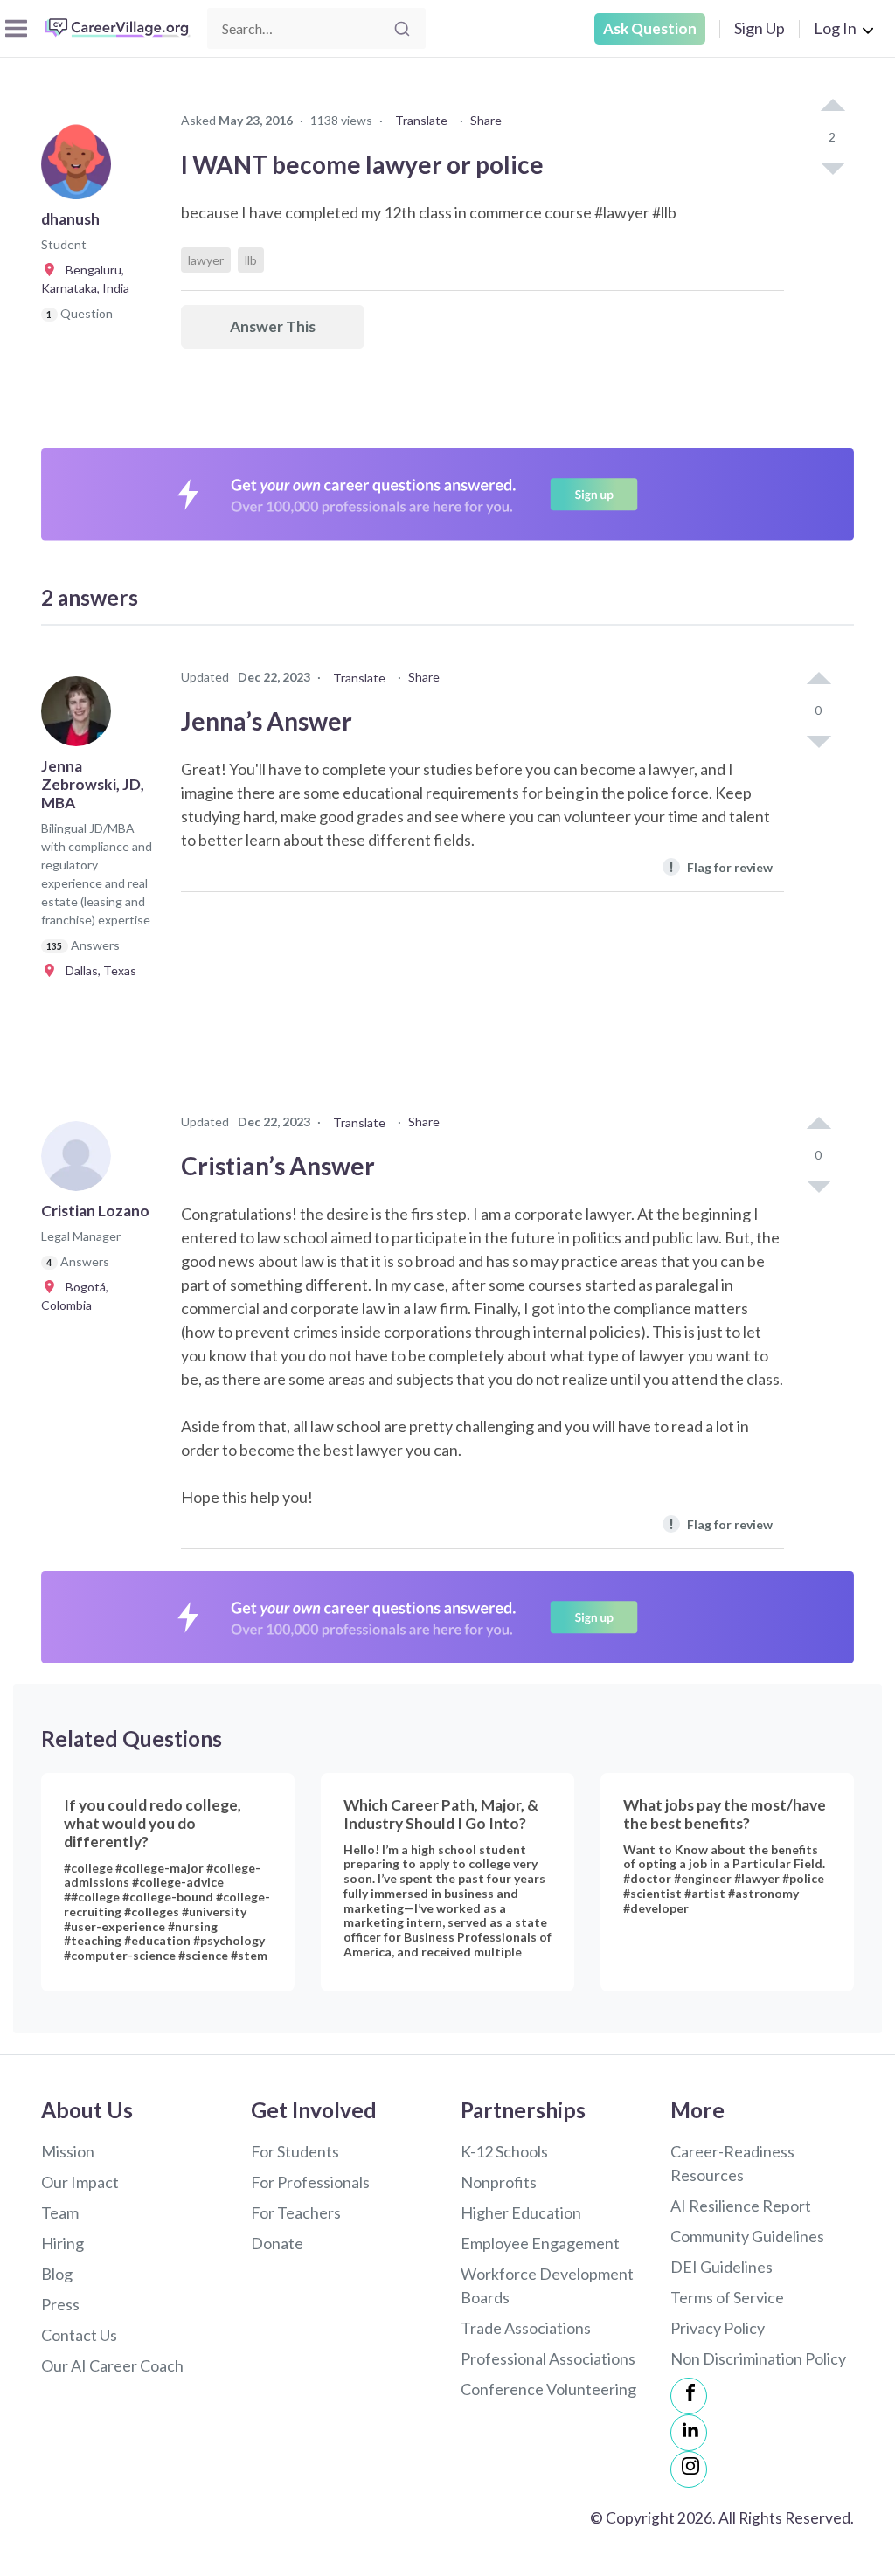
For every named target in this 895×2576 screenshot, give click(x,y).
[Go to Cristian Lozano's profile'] (80, 1161)
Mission (68, 2151)
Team (60, 2212)
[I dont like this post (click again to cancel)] (832, 167)
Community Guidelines (747, 2236)
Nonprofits (499, 2182)
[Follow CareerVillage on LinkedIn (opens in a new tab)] (689, 2433)
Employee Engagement (540, 2243)
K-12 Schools (504, 2151)
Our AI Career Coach (112, 2365)
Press (60, 2304)
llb (251, 260)
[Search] (402, 29)
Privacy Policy (718, 2328)
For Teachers (296, 2212)
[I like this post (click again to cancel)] (832, 107)
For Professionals (310, 2182)
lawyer (206, 260)
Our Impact (80, 2182)
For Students (295, 2151)
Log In (835, 28)
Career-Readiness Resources (732, 2163)
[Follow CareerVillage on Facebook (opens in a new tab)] (689, 2396)
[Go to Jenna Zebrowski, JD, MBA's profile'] (80, 717)
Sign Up (760, 28)
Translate (421, 120)
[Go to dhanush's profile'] (80, 170)
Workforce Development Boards (547, 2285)
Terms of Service (727, 2297)
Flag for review (721, 866)
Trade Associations (526, 2328)
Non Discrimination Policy (758, 2358)
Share (486, 120)
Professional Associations (548, 2358)
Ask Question (650, 28)
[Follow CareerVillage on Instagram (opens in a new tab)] (689, 2469)
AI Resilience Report (741, 2206)
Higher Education (521, 2212)
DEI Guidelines (722, 2267)
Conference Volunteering (548, 2389)
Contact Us (79, 2335)
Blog (57, 2274)
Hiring (62, 2243)
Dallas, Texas (97, 970)
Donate (277, 2243)
